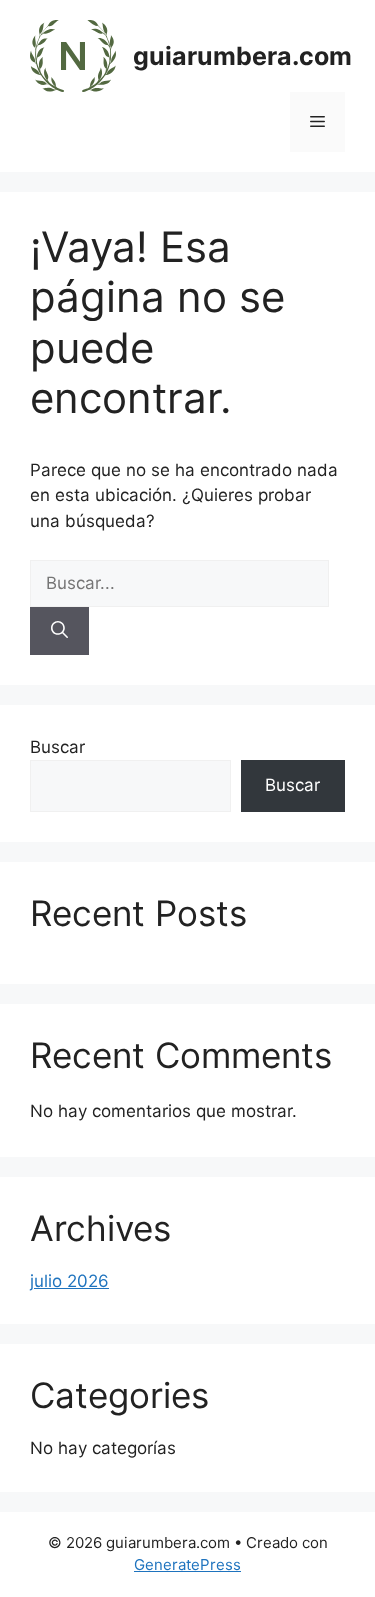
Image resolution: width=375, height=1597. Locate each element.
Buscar (57, 747)
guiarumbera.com (242, 56)
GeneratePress (187, 1564)
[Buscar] (59, 631)
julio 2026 (69, 1281)
